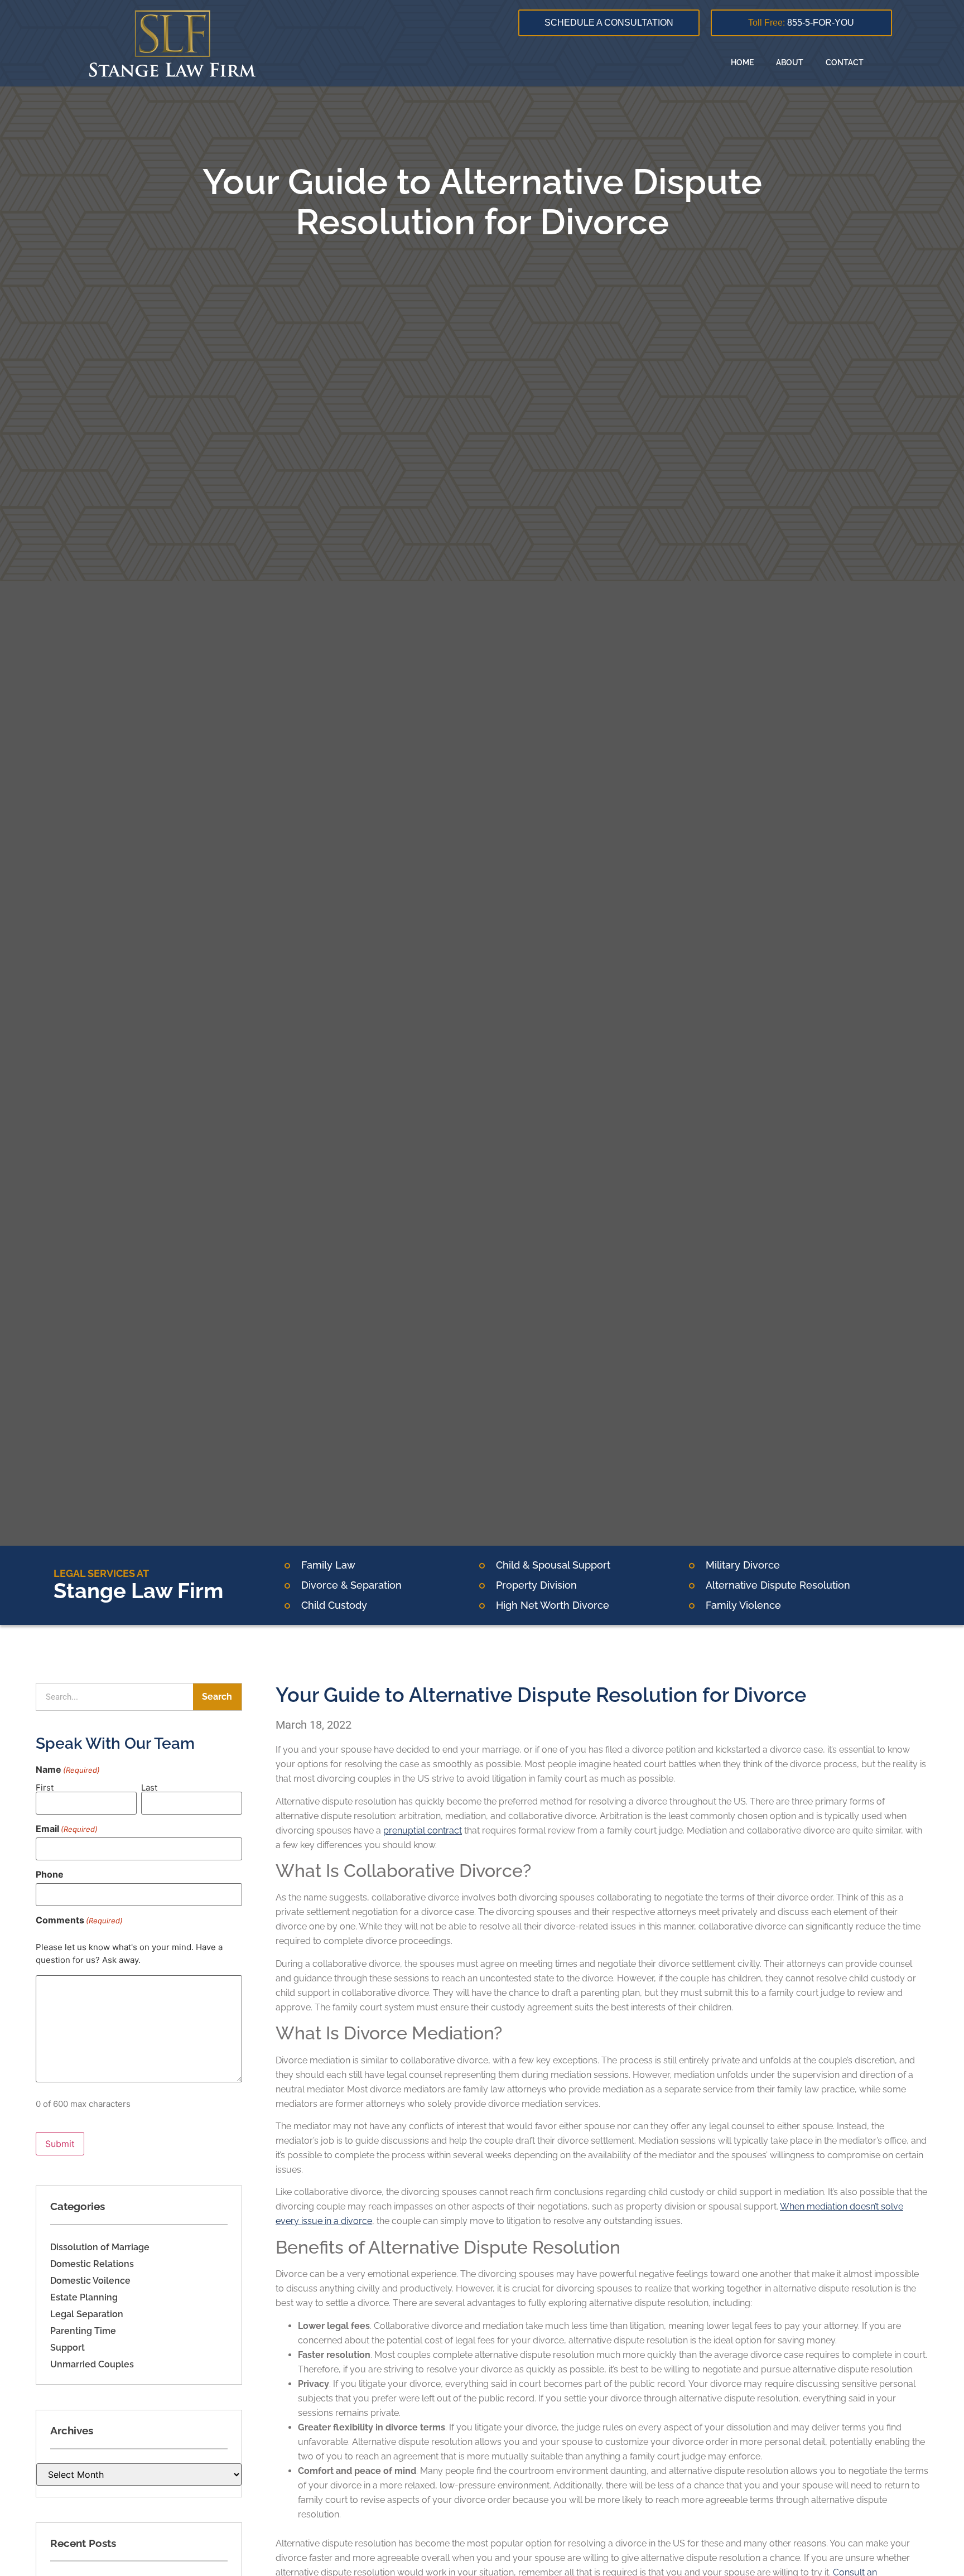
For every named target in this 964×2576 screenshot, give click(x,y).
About (790, 62)
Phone (50, 1874)
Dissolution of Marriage (100, 2247)
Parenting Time (83, 2331)
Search (217, 1697)
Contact (845, 62)
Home (742, 62)
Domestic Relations (92, 2264)
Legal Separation (87, 2314)
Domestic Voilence (90, 2281)
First (45, 1787)
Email (67, 1829)
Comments (79, 1920)
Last (149, 1787)
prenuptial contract (423, 1830)
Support (68, 2348)
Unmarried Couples (92, 2364)
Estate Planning (84, 2297)
